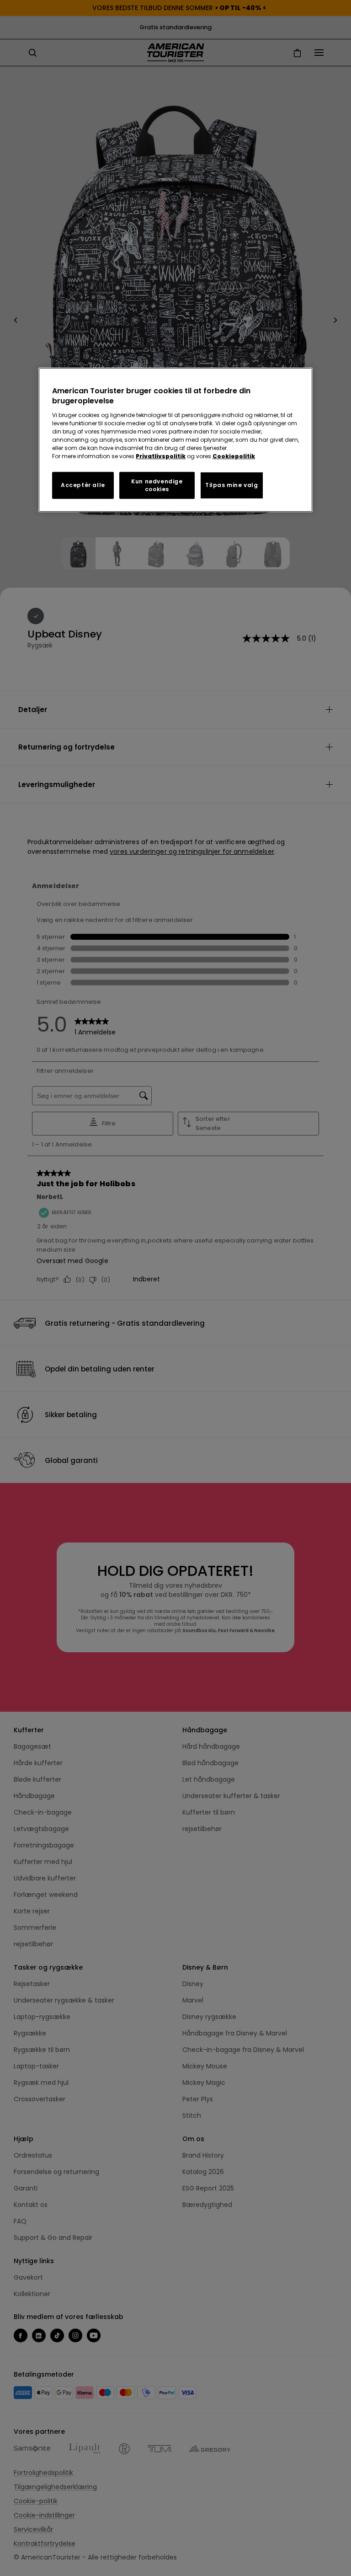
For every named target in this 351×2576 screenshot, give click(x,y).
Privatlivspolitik (161, 456)
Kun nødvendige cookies (157, 485)
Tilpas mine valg (232, 485)
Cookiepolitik (234, 456)
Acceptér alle (83, 485)
